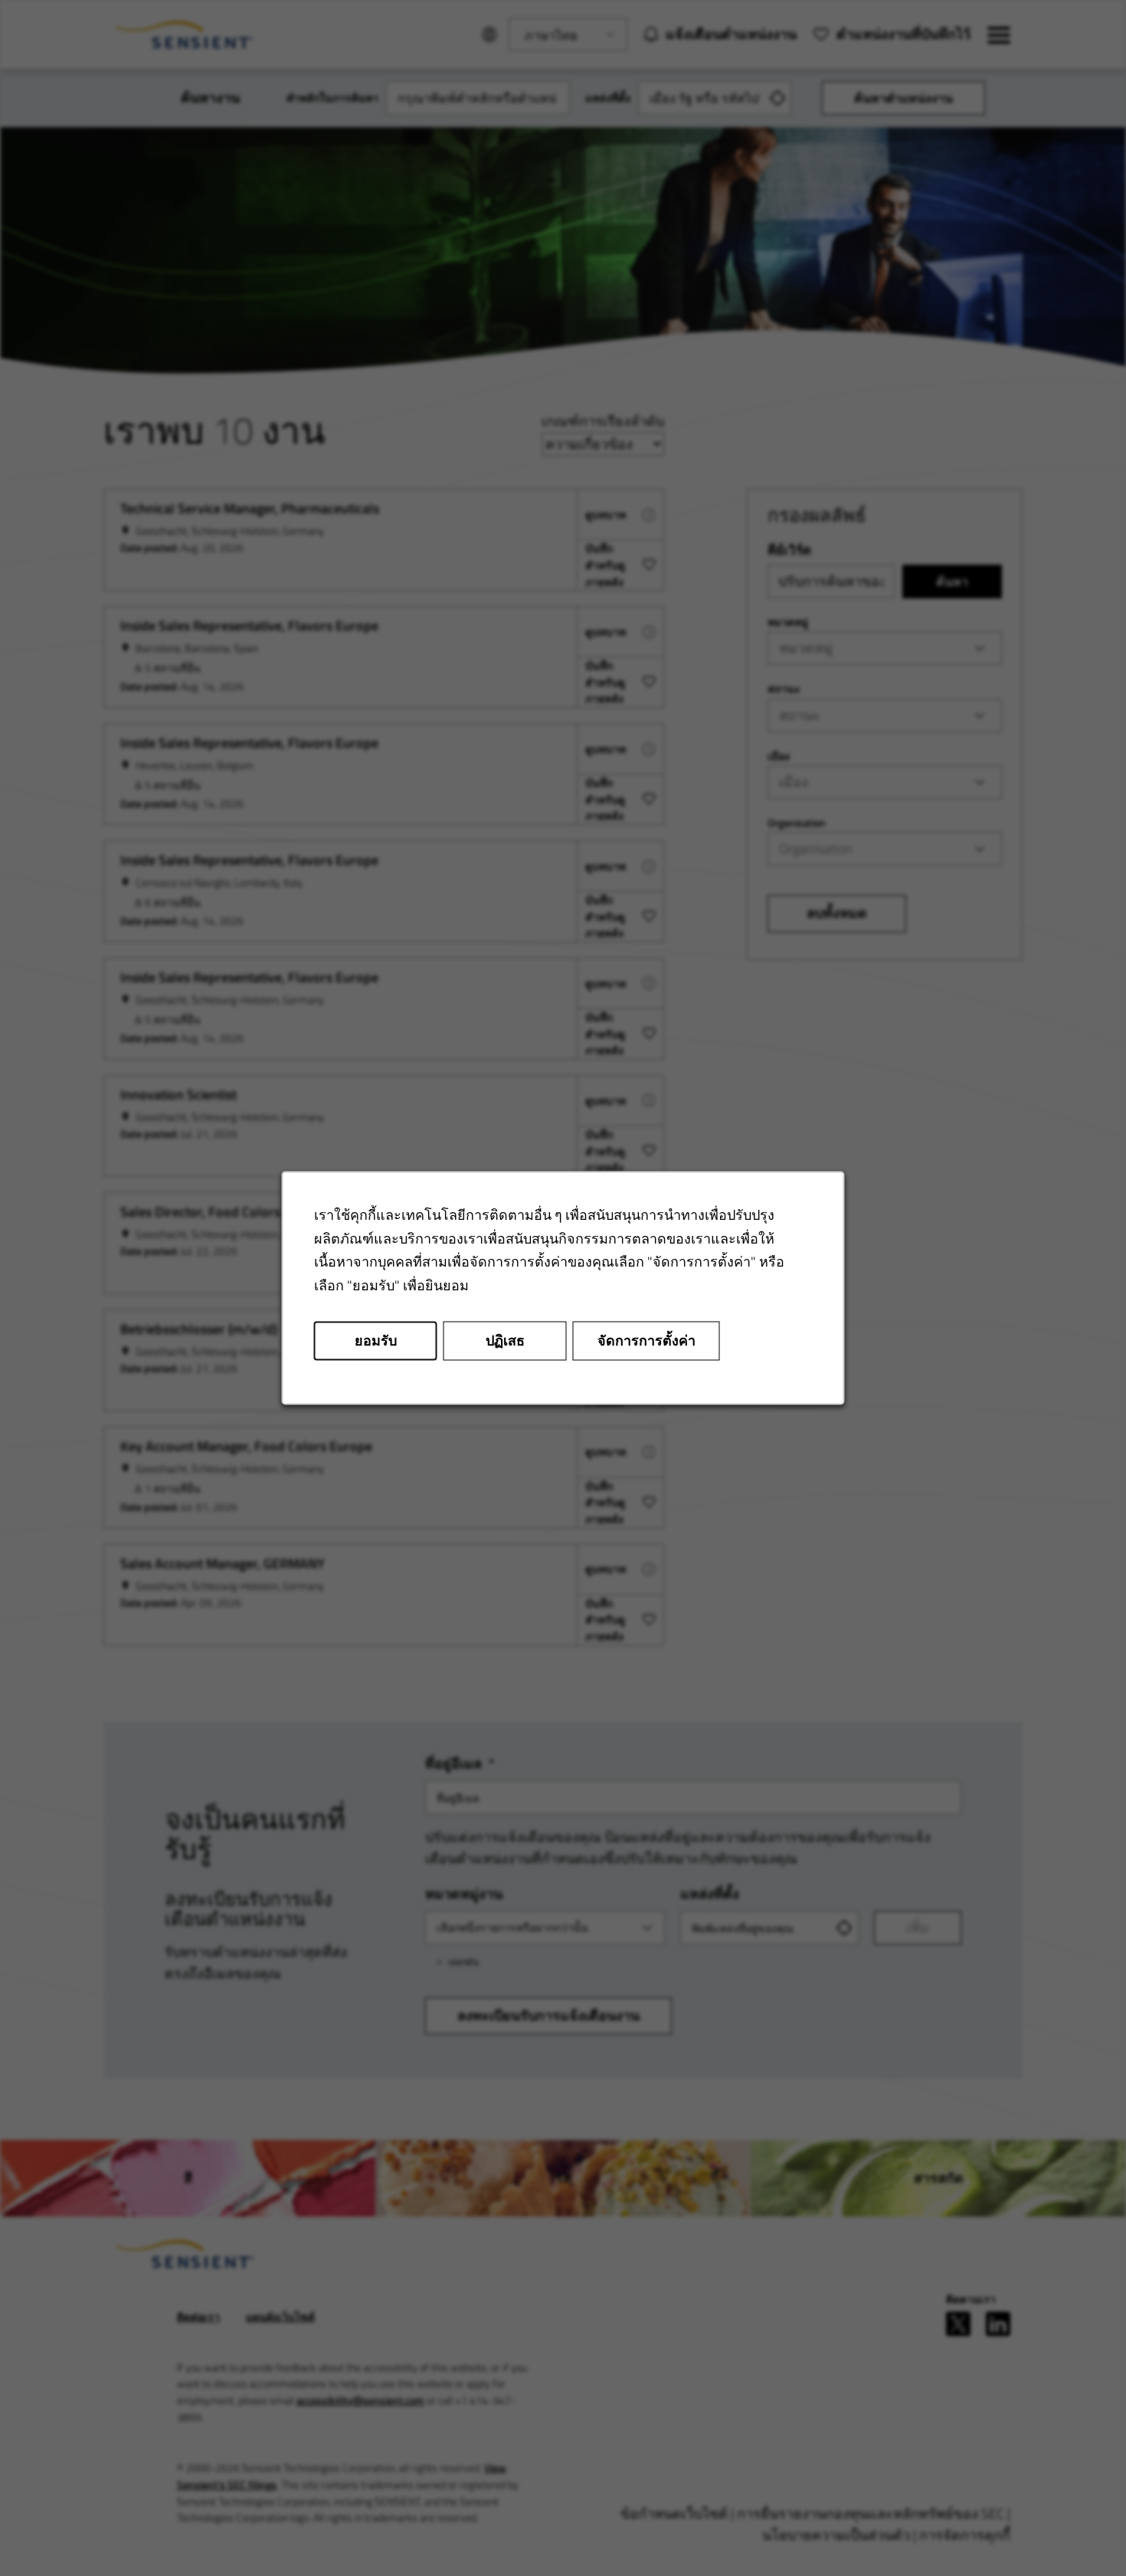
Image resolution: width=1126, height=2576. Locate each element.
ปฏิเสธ (505, 1340)
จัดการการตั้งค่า (646, 1340)
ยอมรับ (376, 1340)
